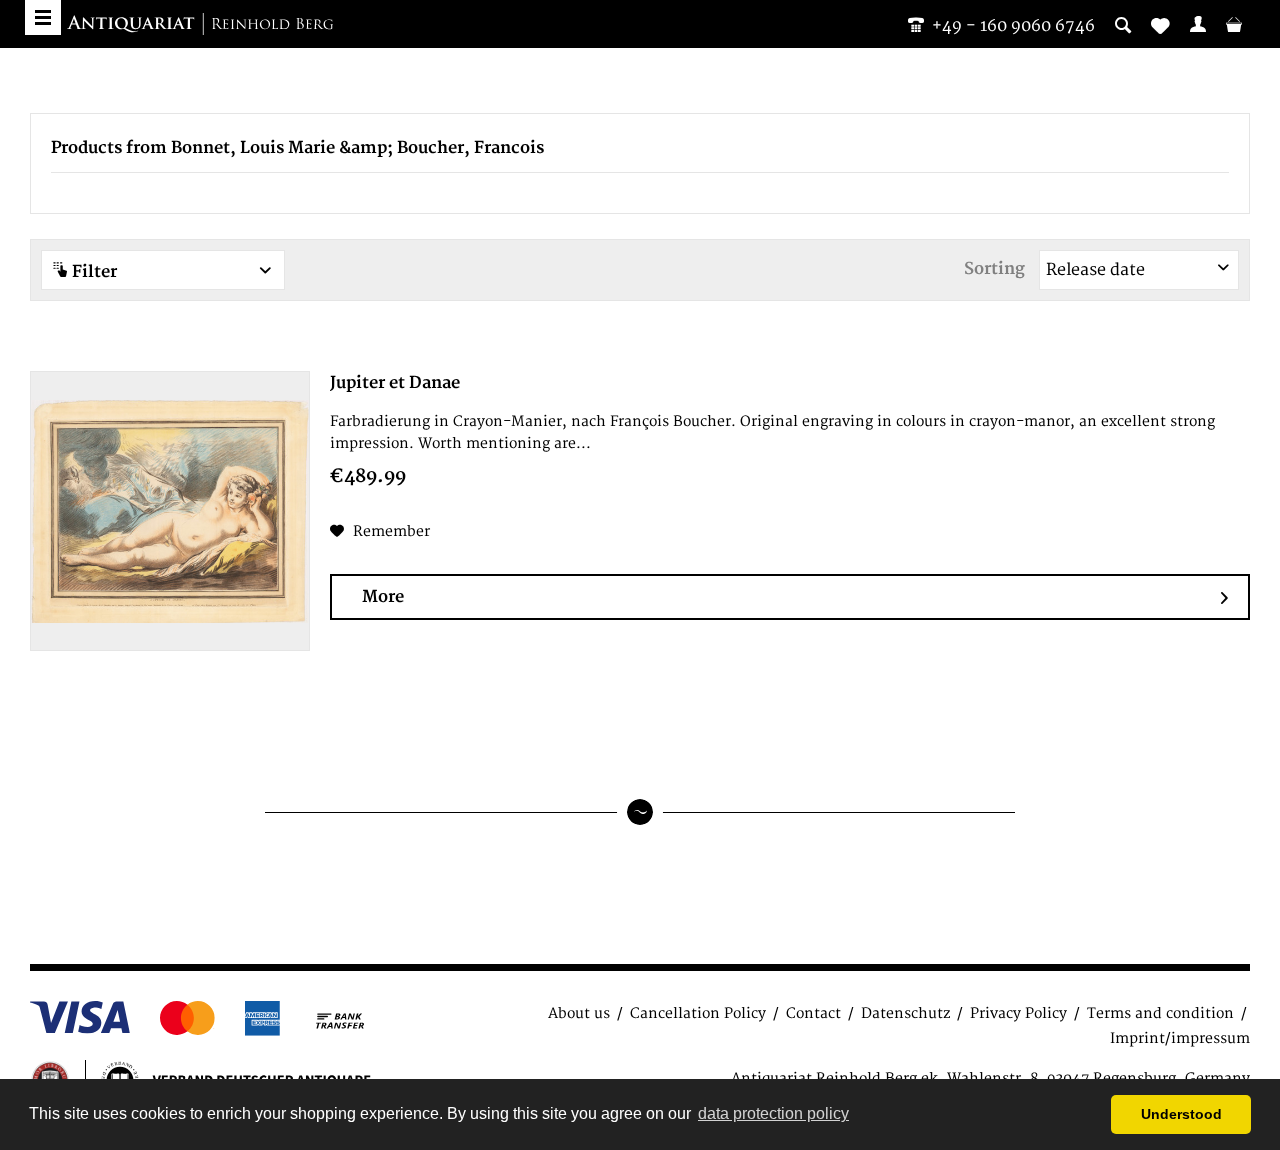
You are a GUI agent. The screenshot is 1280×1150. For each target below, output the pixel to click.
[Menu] (43, 17)
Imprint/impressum (1180, 1038)
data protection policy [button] (773, 1113)
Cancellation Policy (698, 1013)
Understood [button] (1181, 1114)
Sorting (994, 269)
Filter (92, 272)
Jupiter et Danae (395, 383)
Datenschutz (905, 1013)
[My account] (1198, 24)
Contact (813, 1013)
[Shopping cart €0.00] (1234, 24)
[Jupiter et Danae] (170, 511)
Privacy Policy (1018, 1013)
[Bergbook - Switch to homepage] (200, 25)
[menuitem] (1198, 24)
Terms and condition (1160, 1013)
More (383, 597)
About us (579, 1013)
